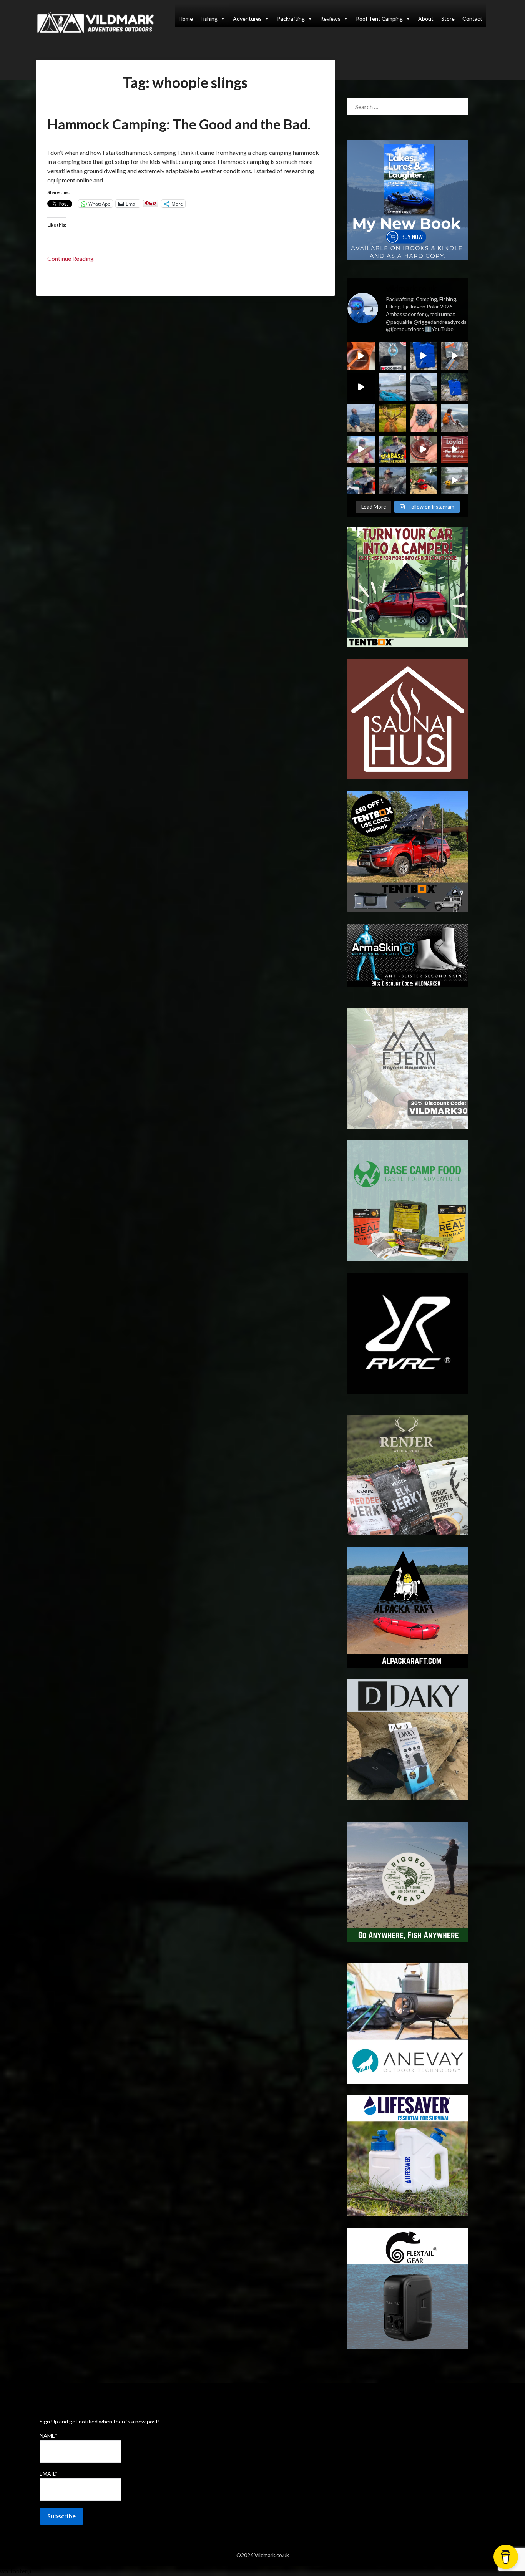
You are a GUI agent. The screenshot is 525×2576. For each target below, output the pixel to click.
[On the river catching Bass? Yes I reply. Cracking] (392, 480)
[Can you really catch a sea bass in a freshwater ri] (392, 449)
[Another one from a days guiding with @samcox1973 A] (361, 480)
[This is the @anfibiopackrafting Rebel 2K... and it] (454, 480)
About (426, 19)
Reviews (330, 19)
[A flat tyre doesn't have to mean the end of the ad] (454, 356)
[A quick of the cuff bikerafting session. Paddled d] (423, 480)
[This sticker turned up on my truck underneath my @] (392, 356)
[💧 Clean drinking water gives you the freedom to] (423, 356)
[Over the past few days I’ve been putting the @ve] (423, 387)
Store (448, 19)
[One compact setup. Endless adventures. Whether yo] (423, 449)
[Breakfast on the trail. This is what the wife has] (423, 418)
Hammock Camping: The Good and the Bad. (179, 124)
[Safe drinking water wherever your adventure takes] (454, 387)
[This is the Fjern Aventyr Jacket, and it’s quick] (361, 418)
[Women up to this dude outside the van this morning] (392, 418)
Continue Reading (71, 258)
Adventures (247, 19)
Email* (49, 2474)
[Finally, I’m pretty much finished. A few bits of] (361, 356)
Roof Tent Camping (379, 19)
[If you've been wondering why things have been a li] (454, 449)
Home (186, 19)
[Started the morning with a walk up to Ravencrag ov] (454, 418)
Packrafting (291, 19)
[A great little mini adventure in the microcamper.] (392, 387)
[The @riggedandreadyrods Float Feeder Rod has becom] (361, 387)
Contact (472, 19)
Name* (49, 2436)
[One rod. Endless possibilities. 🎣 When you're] (361, 449)
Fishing (209, 19)
